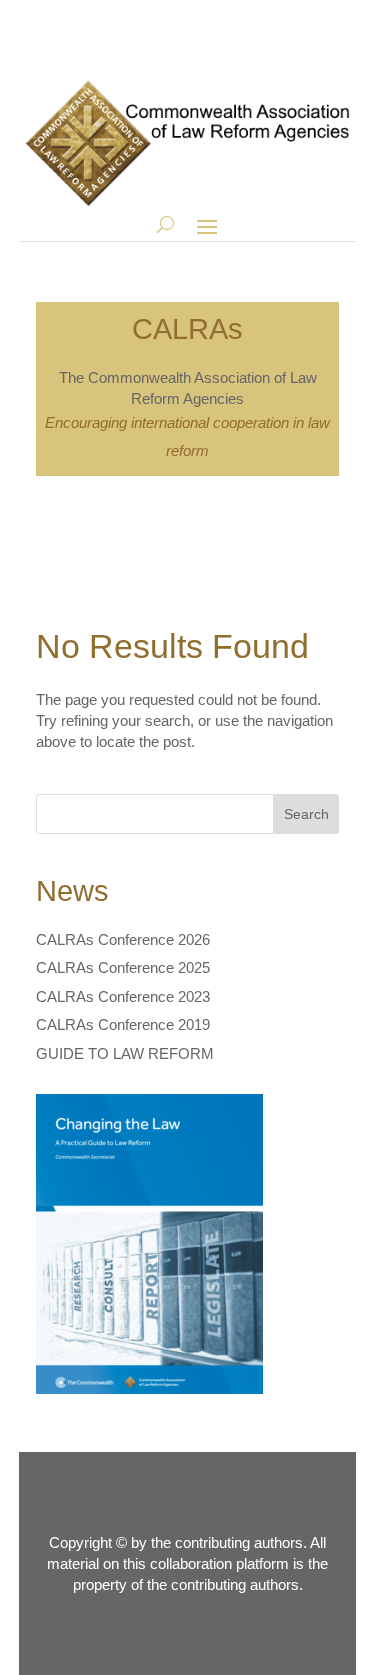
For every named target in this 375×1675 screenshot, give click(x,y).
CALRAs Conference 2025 (123, 967)
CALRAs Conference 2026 (123, 939)
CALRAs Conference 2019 (123, 1024)
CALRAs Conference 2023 (123, 996)
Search (306, 814)
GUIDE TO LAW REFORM (125, 1053)
